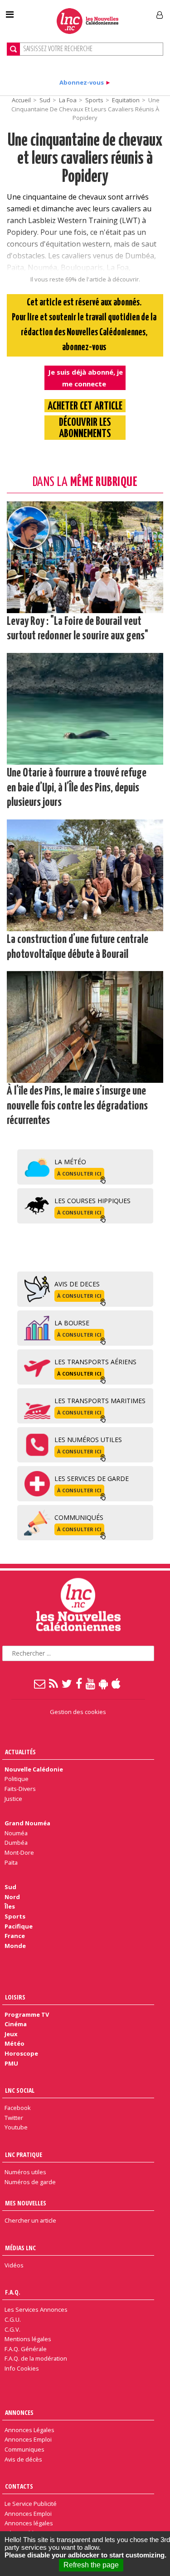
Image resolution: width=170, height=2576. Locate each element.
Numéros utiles (25, 2172)
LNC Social (20, 2090)
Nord (12, 1897)
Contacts (19, 2486)
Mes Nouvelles (26, 2203)
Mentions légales (28, 2339)
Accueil (21, 100)
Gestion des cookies (78, 1712)
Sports (94, 100)
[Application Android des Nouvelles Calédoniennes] (104, 1683)
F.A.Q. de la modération (36, 2358)
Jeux (11, 2034)
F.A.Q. (13, 2292)
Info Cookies (22, 2368)
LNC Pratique (24, 2155)
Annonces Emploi (28, 2439)
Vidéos (14, 2265)
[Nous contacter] (40, 1683)
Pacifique (19, 1926)
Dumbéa (16, 1843)
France (15, 1936)
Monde (15, 1946)
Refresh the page (91, 2565)
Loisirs (15, 1997)
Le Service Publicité (31, 2504)
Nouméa (16, 1833)
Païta (11, 1862)
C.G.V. (12, 2329)
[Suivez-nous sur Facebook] (79, 1683)
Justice (13, 1799)
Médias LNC (20, 2248)
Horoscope (21, 2053)
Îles (10, 1906)
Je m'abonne (126, 11)
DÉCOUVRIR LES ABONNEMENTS (85, 429)
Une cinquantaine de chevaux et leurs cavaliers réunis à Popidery (85, 159)
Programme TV (27, 2014)
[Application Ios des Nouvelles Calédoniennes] (117, 1683)
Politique (17, 1779)
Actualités (20, 1752)
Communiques (24, 2449)
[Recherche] (13, 49)
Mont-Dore (19, 1852)
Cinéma (16, 2024)
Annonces (19, 2412)
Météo (15, 2043)
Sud (45, 100)
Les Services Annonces (36, 2309)
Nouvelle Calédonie (34, 1769)
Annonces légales (29, 2523)
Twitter (14, 2118)
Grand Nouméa (27, 1823)
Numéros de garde (30, 2182)
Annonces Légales (29, 2430)
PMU (11, 2063)
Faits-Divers (20, 1789)
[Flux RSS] (54, 1683)
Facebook (18, 2108)
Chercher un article (30, 2220)
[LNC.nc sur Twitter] (67, 1683)
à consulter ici (79, 1174)
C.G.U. (13, 2319)
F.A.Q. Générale (26, 2349)
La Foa (68, 100)
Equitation (126, 100)
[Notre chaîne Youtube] (91, 1683)
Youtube (16, 2127)
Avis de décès (23, 2459)
